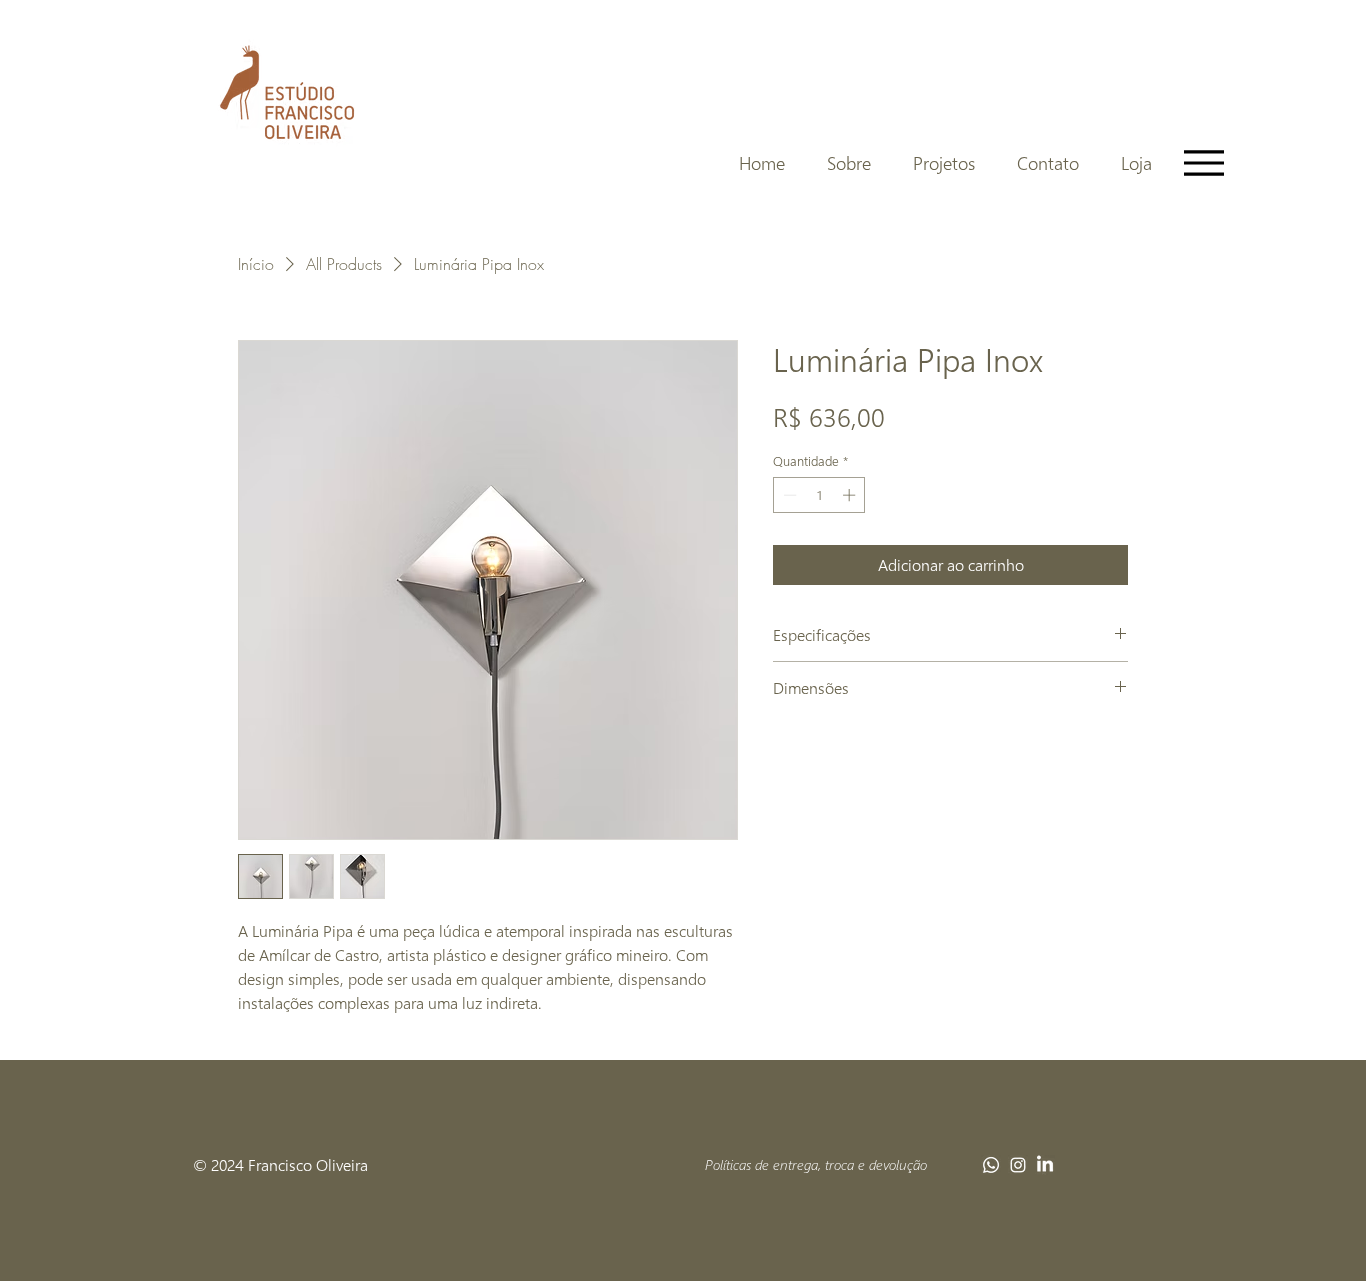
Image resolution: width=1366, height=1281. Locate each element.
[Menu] (1203, 162)
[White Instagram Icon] (1018, 1165)
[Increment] (851, 495)
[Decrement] (788, 495)
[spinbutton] (819, 495)
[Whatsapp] (991, 1165)
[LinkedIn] (1045, 1165)
